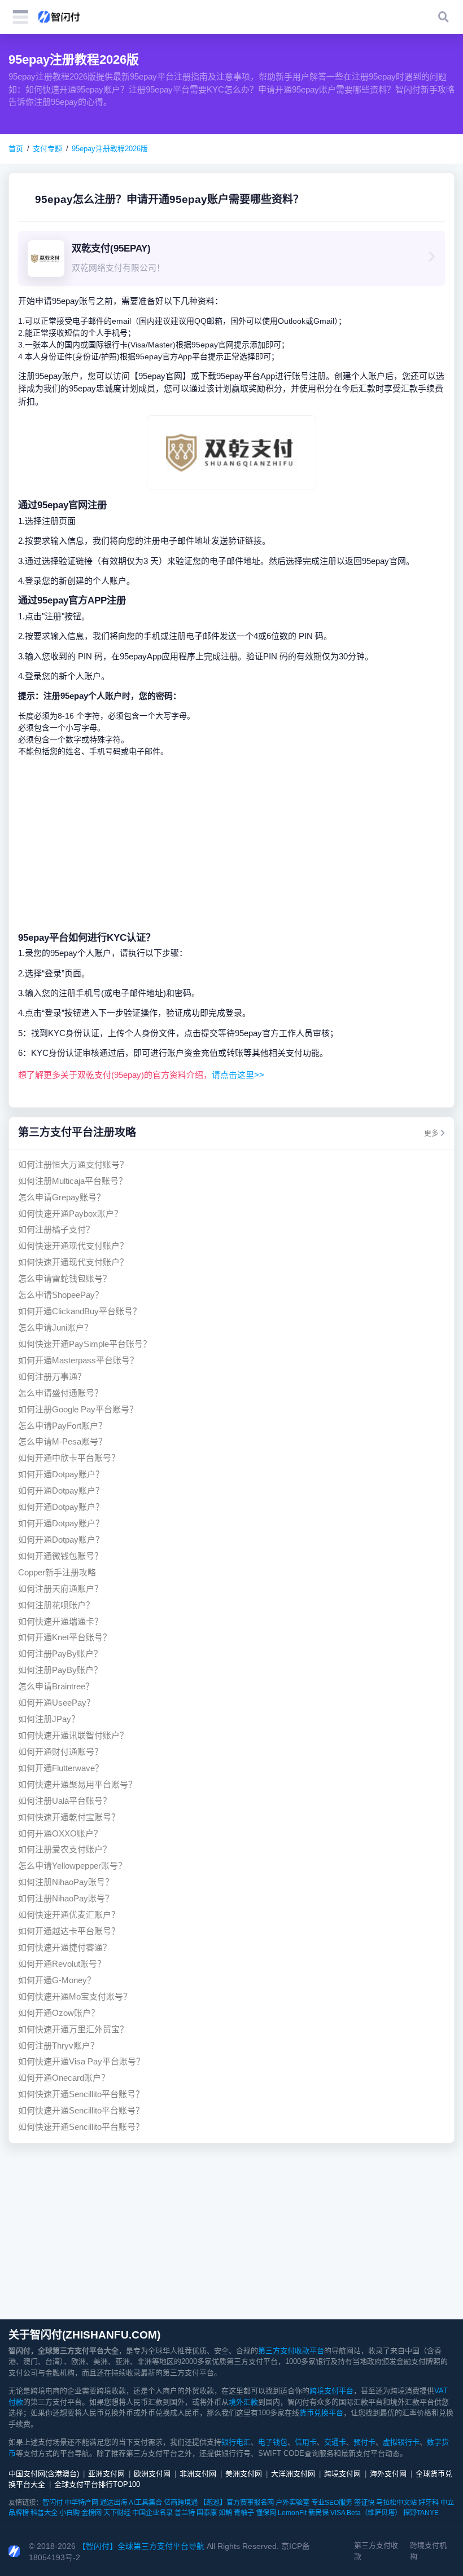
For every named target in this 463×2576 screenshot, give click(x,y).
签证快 (364, 2503)
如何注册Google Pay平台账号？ (78, 1409)
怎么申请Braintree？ (56, 1686)
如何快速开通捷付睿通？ (65, 1947)
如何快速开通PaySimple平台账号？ (85, 1344)
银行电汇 (236, 2442)
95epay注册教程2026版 (110, 149)
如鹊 (225, 2513)
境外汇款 (243, 2402)
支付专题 (47, 149)
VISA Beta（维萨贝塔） (366, 2513)
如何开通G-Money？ (57, 1980)
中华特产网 (81, 2503)
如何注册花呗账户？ (56, 1605)
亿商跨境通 (181, 2503)
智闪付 (53, 2503)
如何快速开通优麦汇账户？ (69, 1915)
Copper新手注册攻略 (57, 1572)
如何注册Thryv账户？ (58, 2046)
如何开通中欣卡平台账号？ (69, 1458)
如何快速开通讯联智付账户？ (73, 1735)
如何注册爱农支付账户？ (65, 1849)
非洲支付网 (198, 2474)
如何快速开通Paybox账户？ (70, 1214)
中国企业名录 (152, 2513)
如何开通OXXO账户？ (60, 1833)
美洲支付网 (244, 2474)
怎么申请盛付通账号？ (60, 1393)
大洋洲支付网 (293, 2474)
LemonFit (292, 2513)
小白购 (69, 2513)
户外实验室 (292, 2503)
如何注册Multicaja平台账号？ (73, 1181)
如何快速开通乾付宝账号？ (69, 1817)
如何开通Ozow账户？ (59, 2013)
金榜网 (91, 2513)
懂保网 (266, 2513)
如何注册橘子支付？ (56, 1229)
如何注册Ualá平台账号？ (65, 1801)
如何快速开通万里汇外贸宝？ (73, 2029)
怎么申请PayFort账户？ (62, 1426)
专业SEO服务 (332, 2503)
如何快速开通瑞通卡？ (60, 1621)
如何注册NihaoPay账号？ (66, 1882)
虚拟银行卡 (401, 2442)
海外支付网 (388, 2474)
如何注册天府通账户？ (60, 1589)
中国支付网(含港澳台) (44, 2474)
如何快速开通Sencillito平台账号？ (81, 2094)
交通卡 (335, 2442)
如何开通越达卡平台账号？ (69, 1931)
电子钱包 (273, 2442)
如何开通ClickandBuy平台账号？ (80, 1311)
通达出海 (113, 2503)
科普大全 (44, 2513)
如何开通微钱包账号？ (60, 1556)
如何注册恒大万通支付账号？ (73, 1164)
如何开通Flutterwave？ (61, 1768)
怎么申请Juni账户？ (55, 1327)
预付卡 (364, 2442)
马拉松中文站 (396, 2503)
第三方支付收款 (376, 2551)
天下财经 (117, 2513)
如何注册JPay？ (49, 1719)
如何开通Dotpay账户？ (61, 1474)
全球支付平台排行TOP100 (97, 2484)
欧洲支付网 (152, 2474)
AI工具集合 (145, 2503)
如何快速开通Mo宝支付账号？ (75, 1996)
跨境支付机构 (428, 2551)
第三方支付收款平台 (291, 2351)
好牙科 (429, 2503)
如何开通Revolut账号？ (62, 1964)
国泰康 (207, 2513)
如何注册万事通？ (52, 1377)
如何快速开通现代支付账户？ (73, 1246)
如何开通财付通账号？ (60, 1752)
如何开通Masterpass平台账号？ (78, 1360)
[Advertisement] (231, 844)
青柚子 (244, 2513)
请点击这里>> (238, 1075)
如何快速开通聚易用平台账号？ (77, 1784)
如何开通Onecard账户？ (64, 2078)
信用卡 (306, 2442)
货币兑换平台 (321, 2413)
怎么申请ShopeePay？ (61, 1295)
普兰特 (185, 2513)
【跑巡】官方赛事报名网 (237, 2503)
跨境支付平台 (331, 2391)
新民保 (318, 2513)
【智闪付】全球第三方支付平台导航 (141, 2546)
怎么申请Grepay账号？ (62, 1197)
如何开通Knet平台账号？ (65, 1637)
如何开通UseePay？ (56, 1703)
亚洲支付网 (106, 2474)
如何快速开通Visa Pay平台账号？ (81, 2061)
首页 (16, 149)
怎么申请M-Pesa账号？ (62, 1441)
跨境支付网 (342, 2474)
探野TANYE (421, 2513)
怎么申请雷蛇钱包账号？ (65, 1278)
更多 (431, 1133)
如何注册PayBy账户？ (60, 1654)
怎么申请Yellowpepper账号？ (72, 1866)
